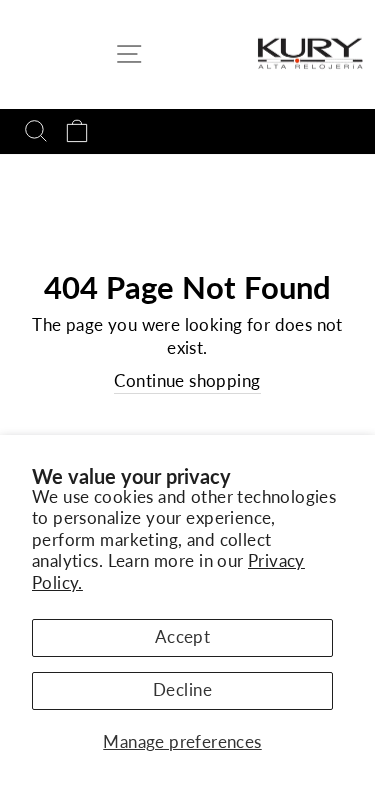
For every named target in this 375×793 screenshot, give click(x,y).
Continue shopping (187, 381)
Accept (182, 637)
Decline (182, 690)
